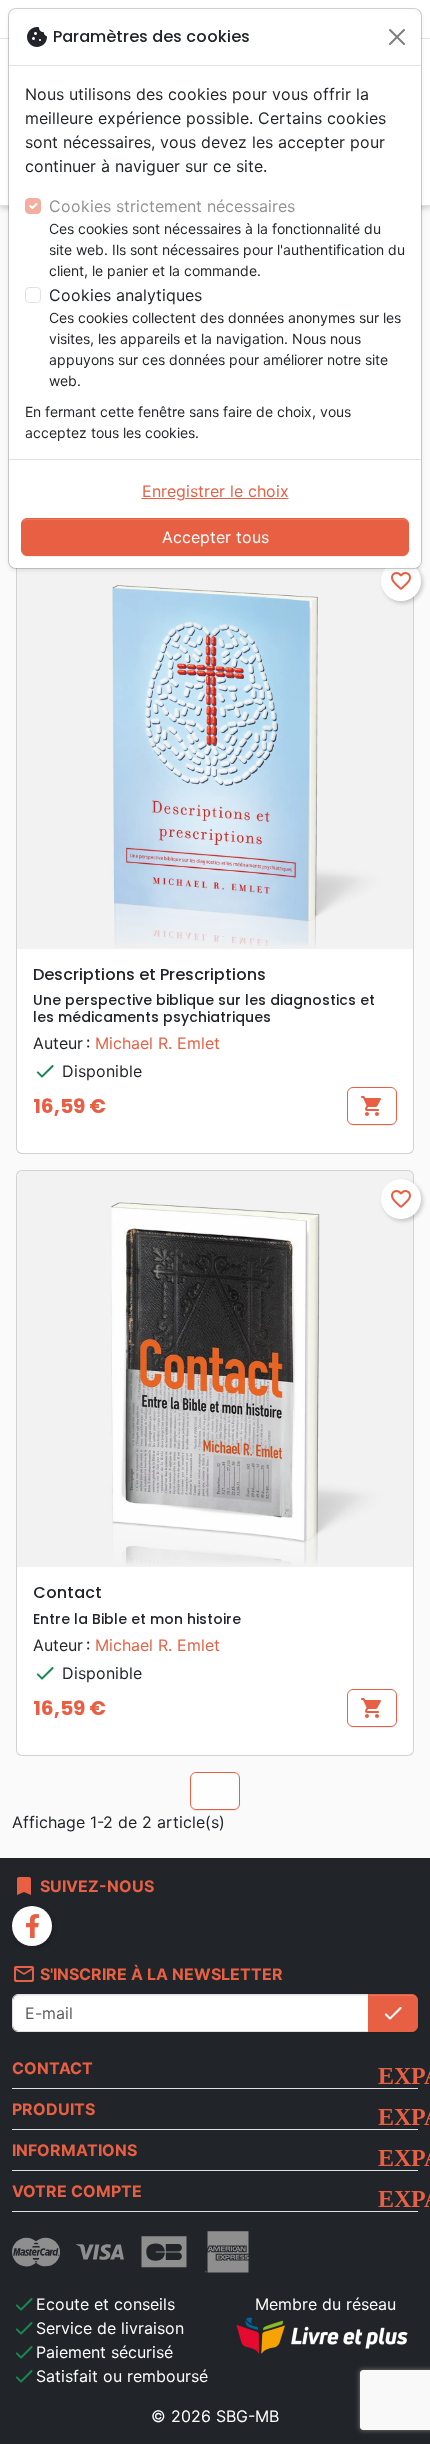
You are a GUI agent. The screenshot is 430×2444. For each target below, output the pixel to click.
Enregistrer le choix (215, 491)
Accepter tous (215, 537)
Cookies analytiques (125, 295)
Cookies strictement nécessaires (172, 206)
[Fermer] (397, 37)
